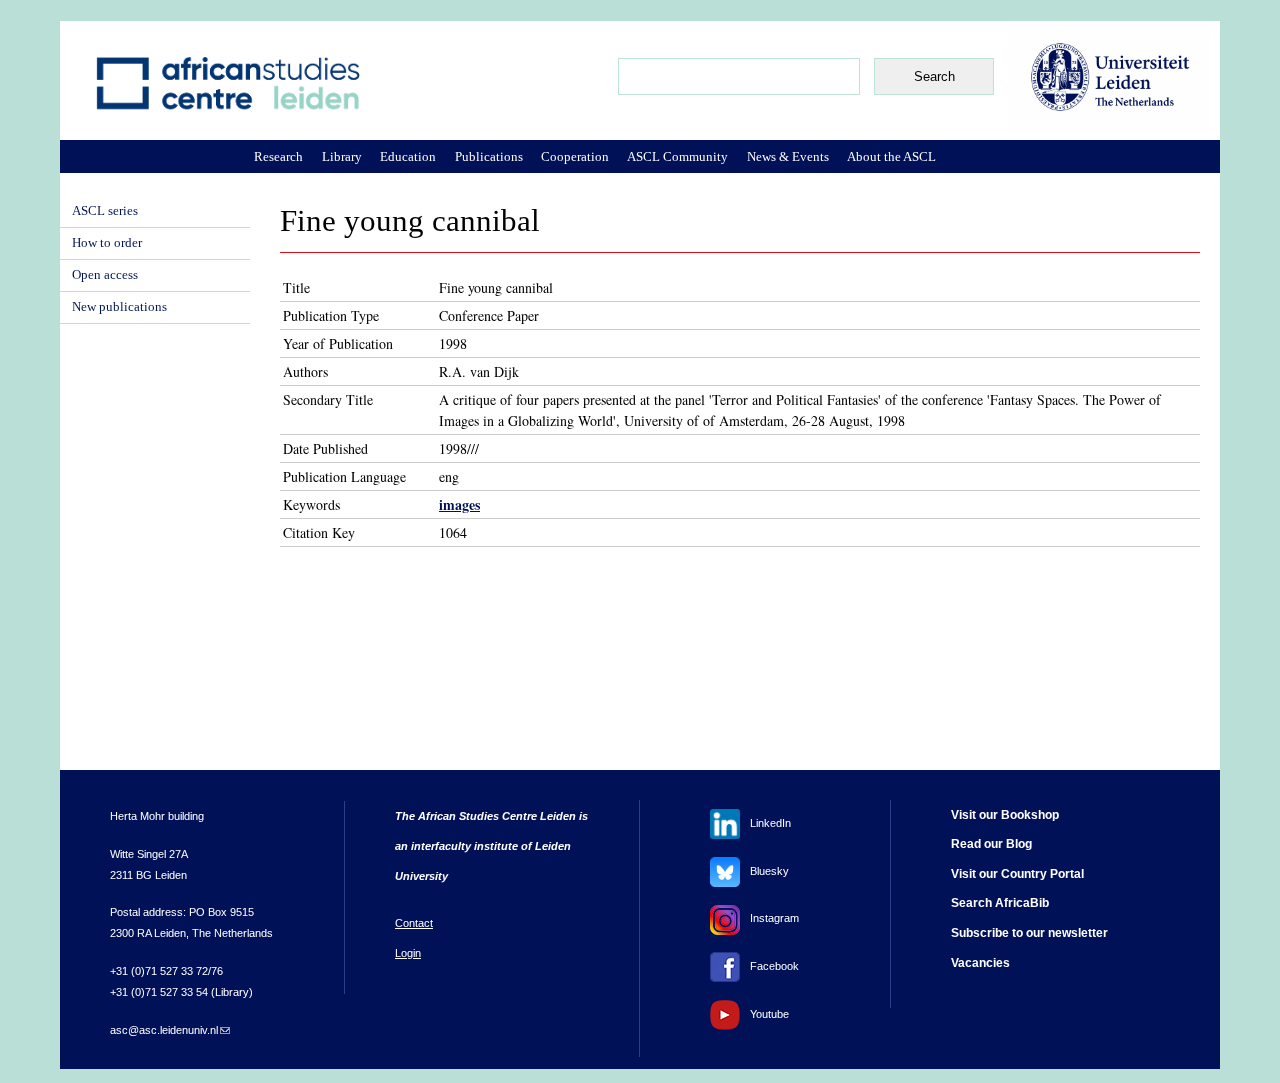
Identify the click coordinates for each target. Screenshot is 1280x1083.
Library (342, 156)
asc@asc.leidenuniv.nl (170, 1030)
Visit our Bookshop (1005, 815)
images (459, 504)
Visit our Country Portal (1017, 874)
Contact (414, 923)
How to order (107, 243)
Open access (105, 275)
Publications (489, 156)
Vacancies (980, 963)
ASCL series (105, 211)
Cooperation (575, 156)
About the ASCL (891, 156)
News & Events (788, 156)
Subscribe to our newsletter (1029, 933)
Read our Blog (991, 844)
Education (408, 156)
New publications (119, 307)
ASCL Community (677, 156)
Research (278, 156)
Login (408, 953)
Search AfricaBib (1000, 903)
